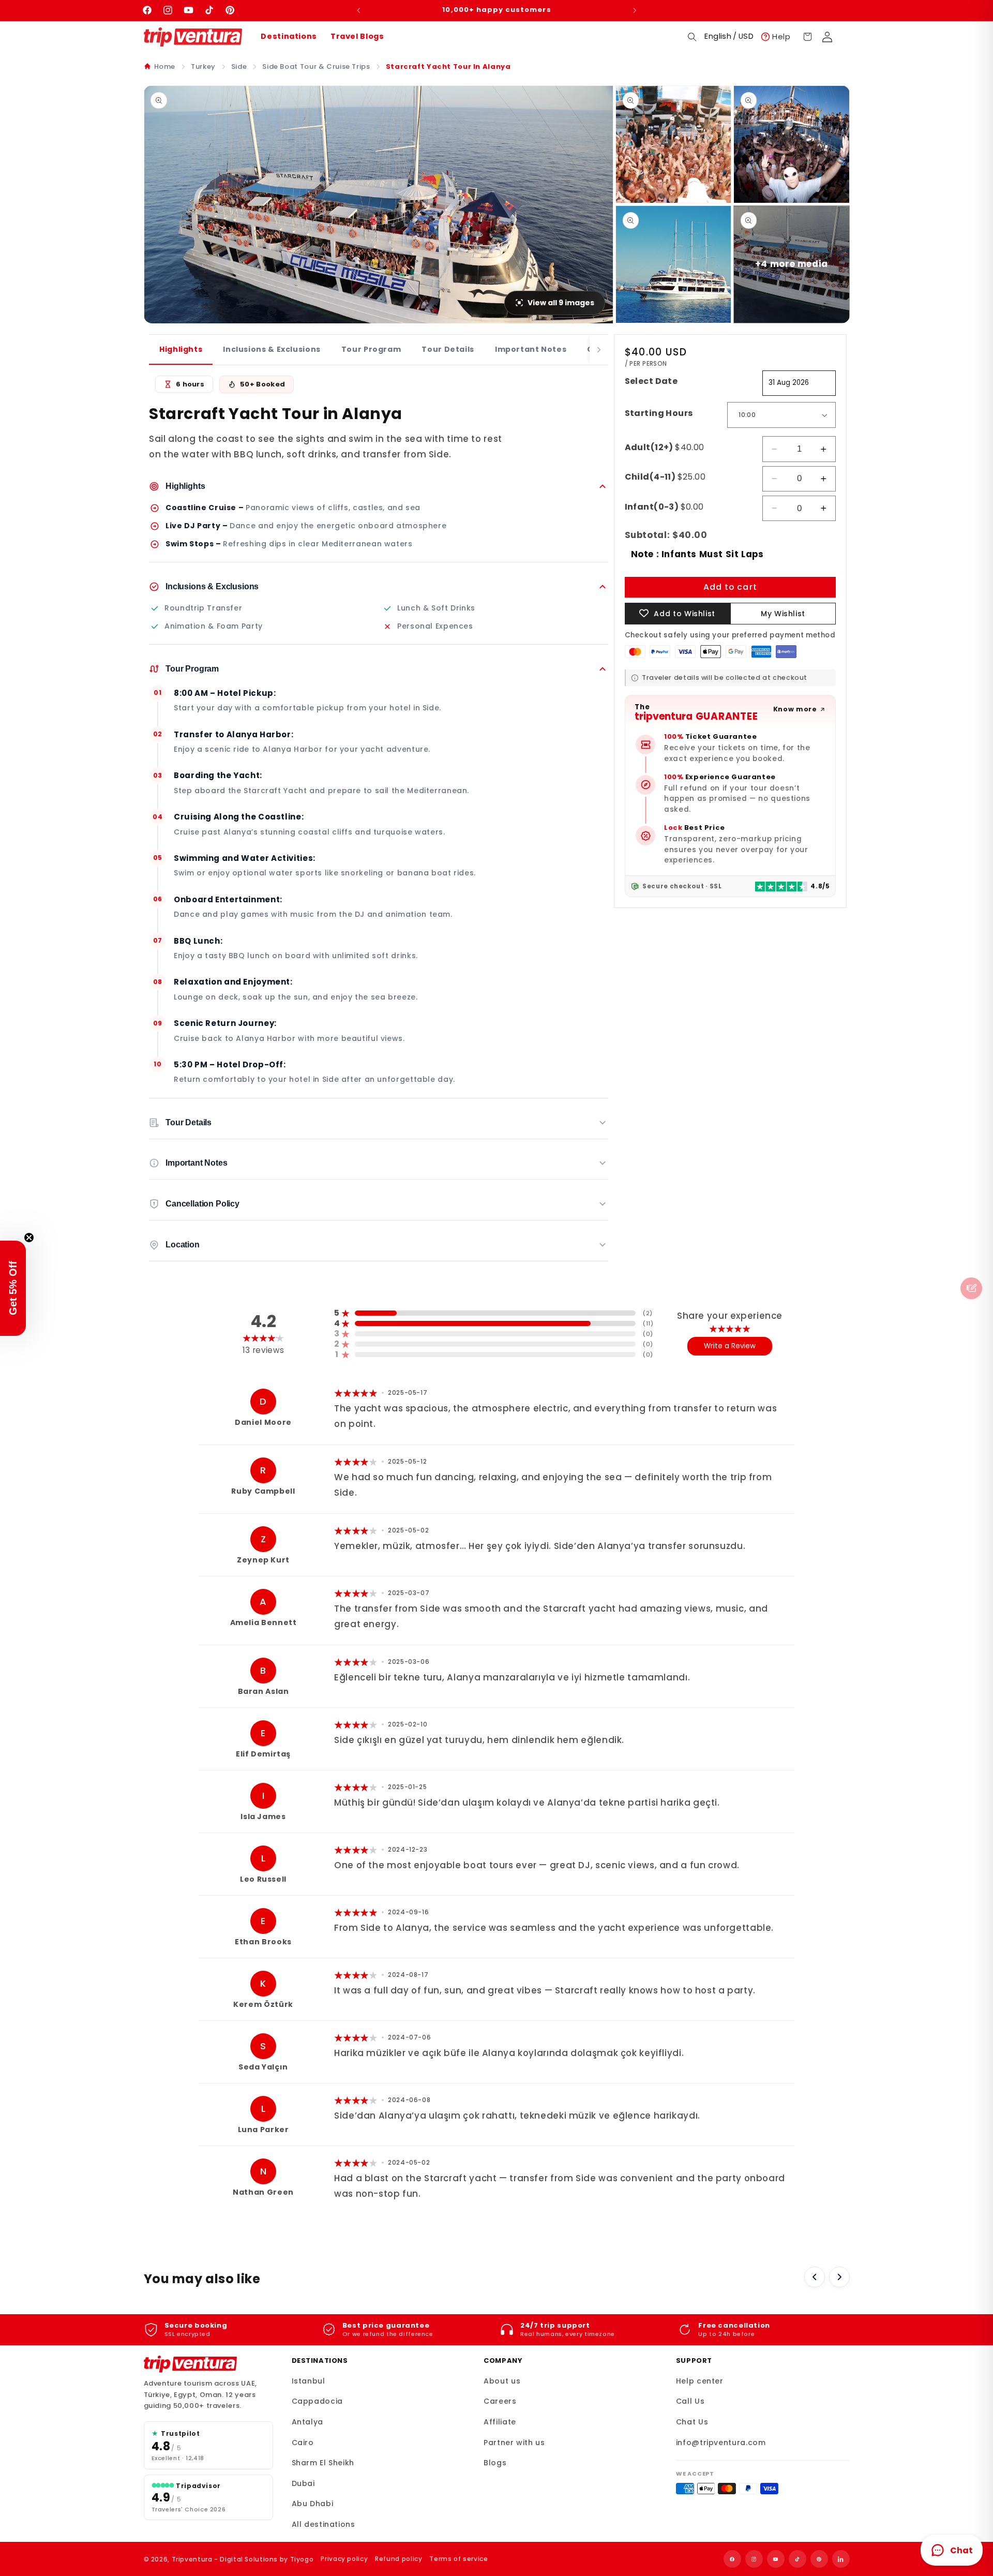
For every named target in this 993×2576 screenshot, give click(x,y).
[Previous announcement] (358, 10)
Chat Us (692, 2422)
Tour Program (371, 349)
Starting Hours (659, 413)
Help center (700, 2381)
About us (502, 2381)
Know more (795, 709)
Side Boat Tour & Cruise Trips (316, 66)
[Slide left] (815, 2277)
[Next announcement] (635, 10)
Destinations (289, 36)
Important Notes (531, 349)
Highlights (181, 349)
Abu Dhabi (313, 2504)
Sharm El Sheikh (323, 2463)
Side (239, 66)
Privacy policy (344, 2559)
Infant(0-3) (664, 507)
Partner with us (514, 2443)
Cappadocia (317, 2401)
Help (781, 36)
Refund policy (398, 2559)
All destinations (324, 2524)
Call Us (690, 2401)
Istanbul (309, 2381)
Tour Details (448, 349)
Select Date (651, 381)
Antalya (307, 2422)
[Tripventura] (190, 2364)
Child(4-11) (665, 477)
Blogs (495, 2463)
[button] (693, 37)
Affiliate (500, 2422)
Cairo (303, 2443)
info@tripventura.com (721, 2443)
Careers (500, 2401)
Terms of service (458, 2559)
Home (165, 66)
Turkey (203, 66)
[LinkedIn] (841, 2559)
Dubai (303, 2483)
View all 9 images (561, 303)
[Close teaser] (29, 1238)
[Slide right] (839, 2277)
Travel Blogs (357, 36)
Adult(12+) (665, 447)
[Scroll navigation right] (599, 350)
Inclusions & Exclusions (272, 349)
